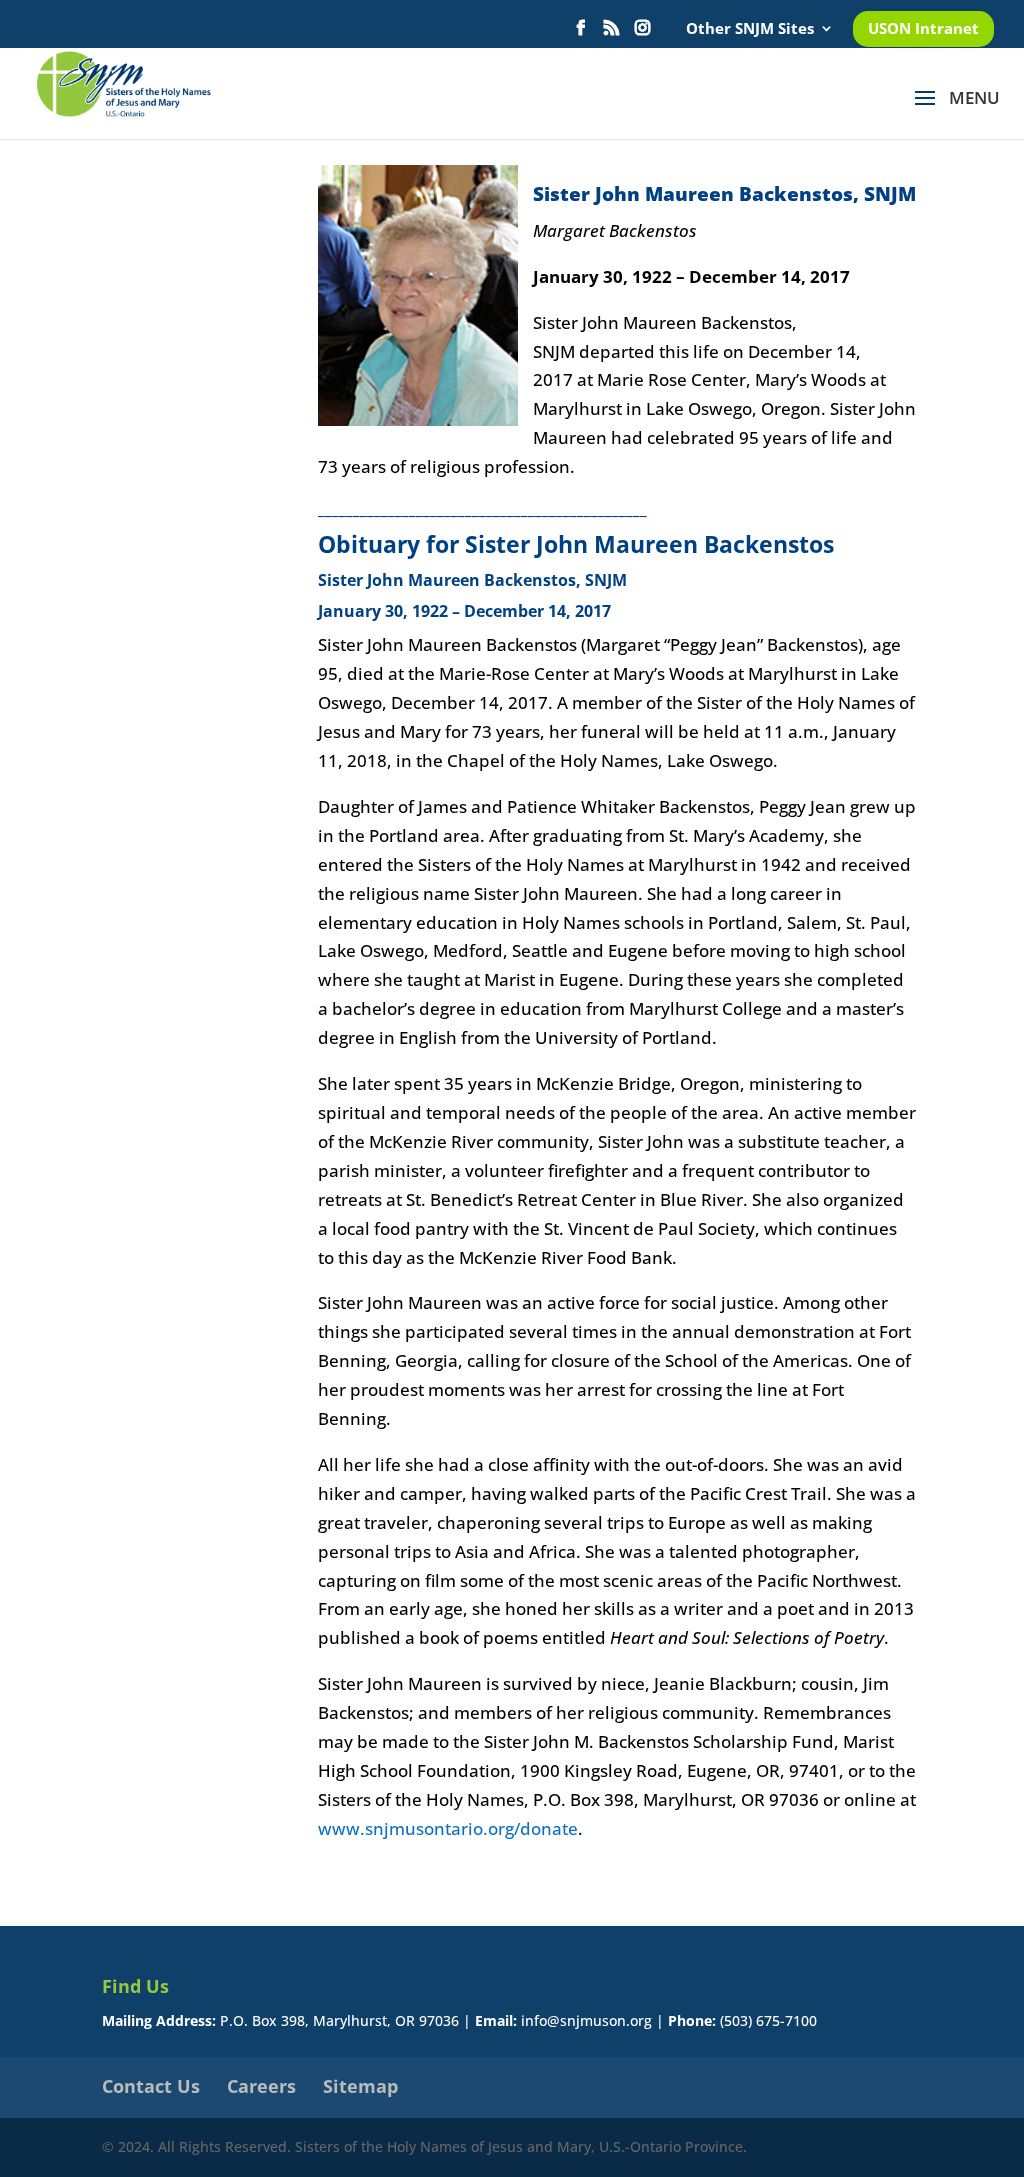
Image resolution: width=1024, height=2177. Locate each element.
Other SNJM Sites (750, 29)
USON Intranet (923, 29)
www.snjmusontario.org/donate (448, 1828)
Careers (261, 2086)
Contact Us (151, 2086)
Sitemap (360, 2086)
